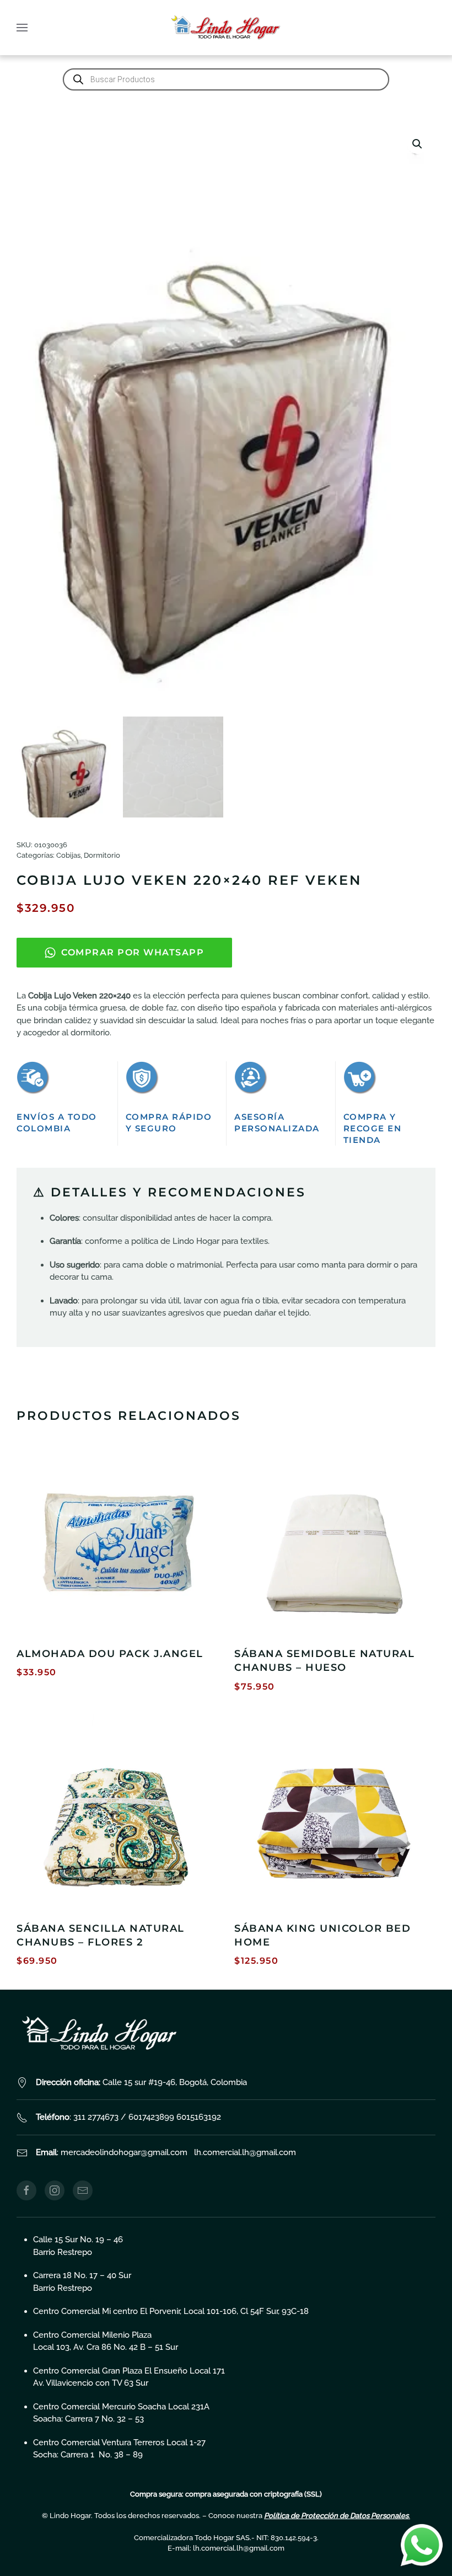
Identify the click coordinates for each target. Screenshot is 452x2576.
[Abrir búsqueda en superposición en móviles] (226, 79)
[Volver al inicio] (226, 28)
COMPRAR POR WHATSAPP (133, 952)
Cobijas (68, 855)
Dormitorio (102, 855)
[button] (22, 28)
